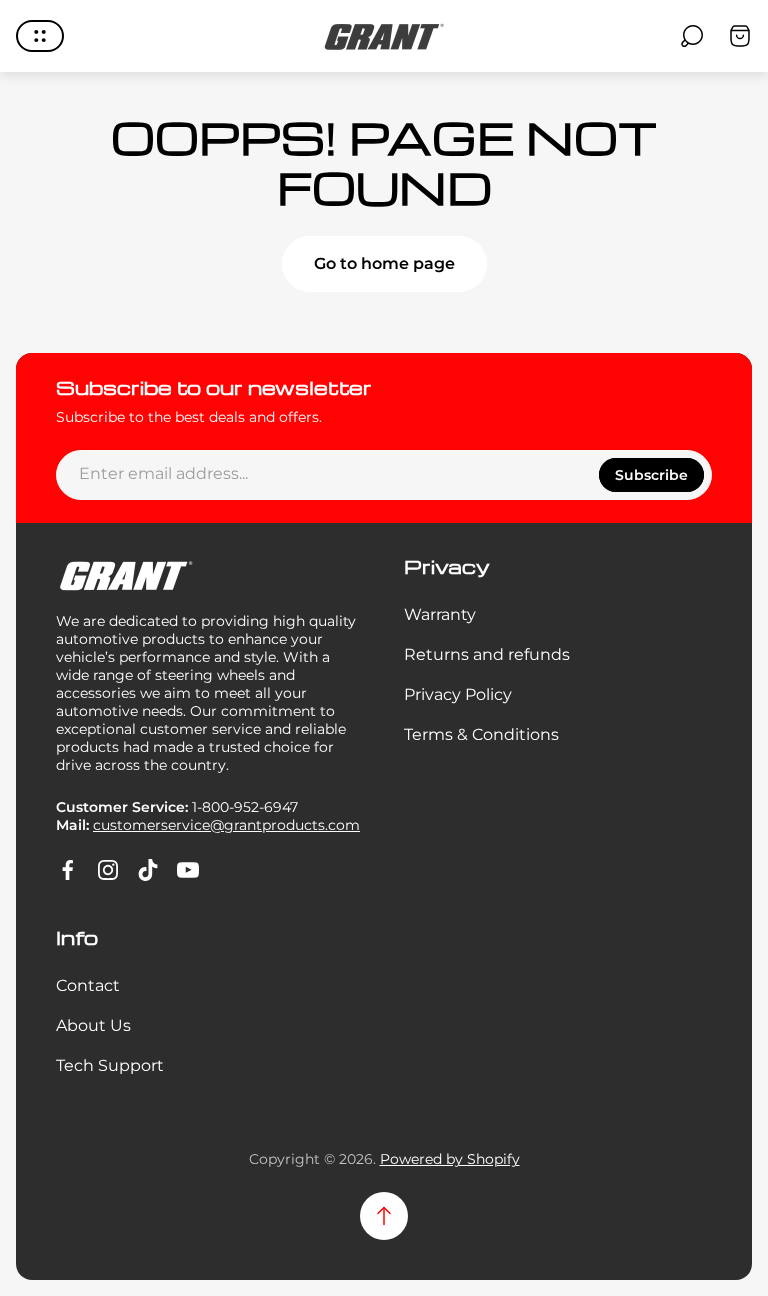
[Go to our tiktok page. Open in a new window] (148, 870)
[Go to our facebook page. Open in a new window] (68, 870)
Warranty (440, 614)
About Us (93, 1025)
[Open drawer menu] (40, 36)
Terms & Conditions (481, 734)
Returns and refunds (487, 654)
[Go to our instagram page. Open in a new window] (108, 870)
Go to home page (384, 263)
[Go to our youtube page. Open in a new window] (188, 870)
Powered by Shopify (450, 1159)
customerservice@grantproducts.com (226, 825)
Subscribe (651, 475)
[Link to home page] (126, 575)
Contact (88, 985)
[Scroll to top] (384, 1216)
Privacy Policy (458, 694)
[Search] (692, 36)
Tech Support (110, 1065)
